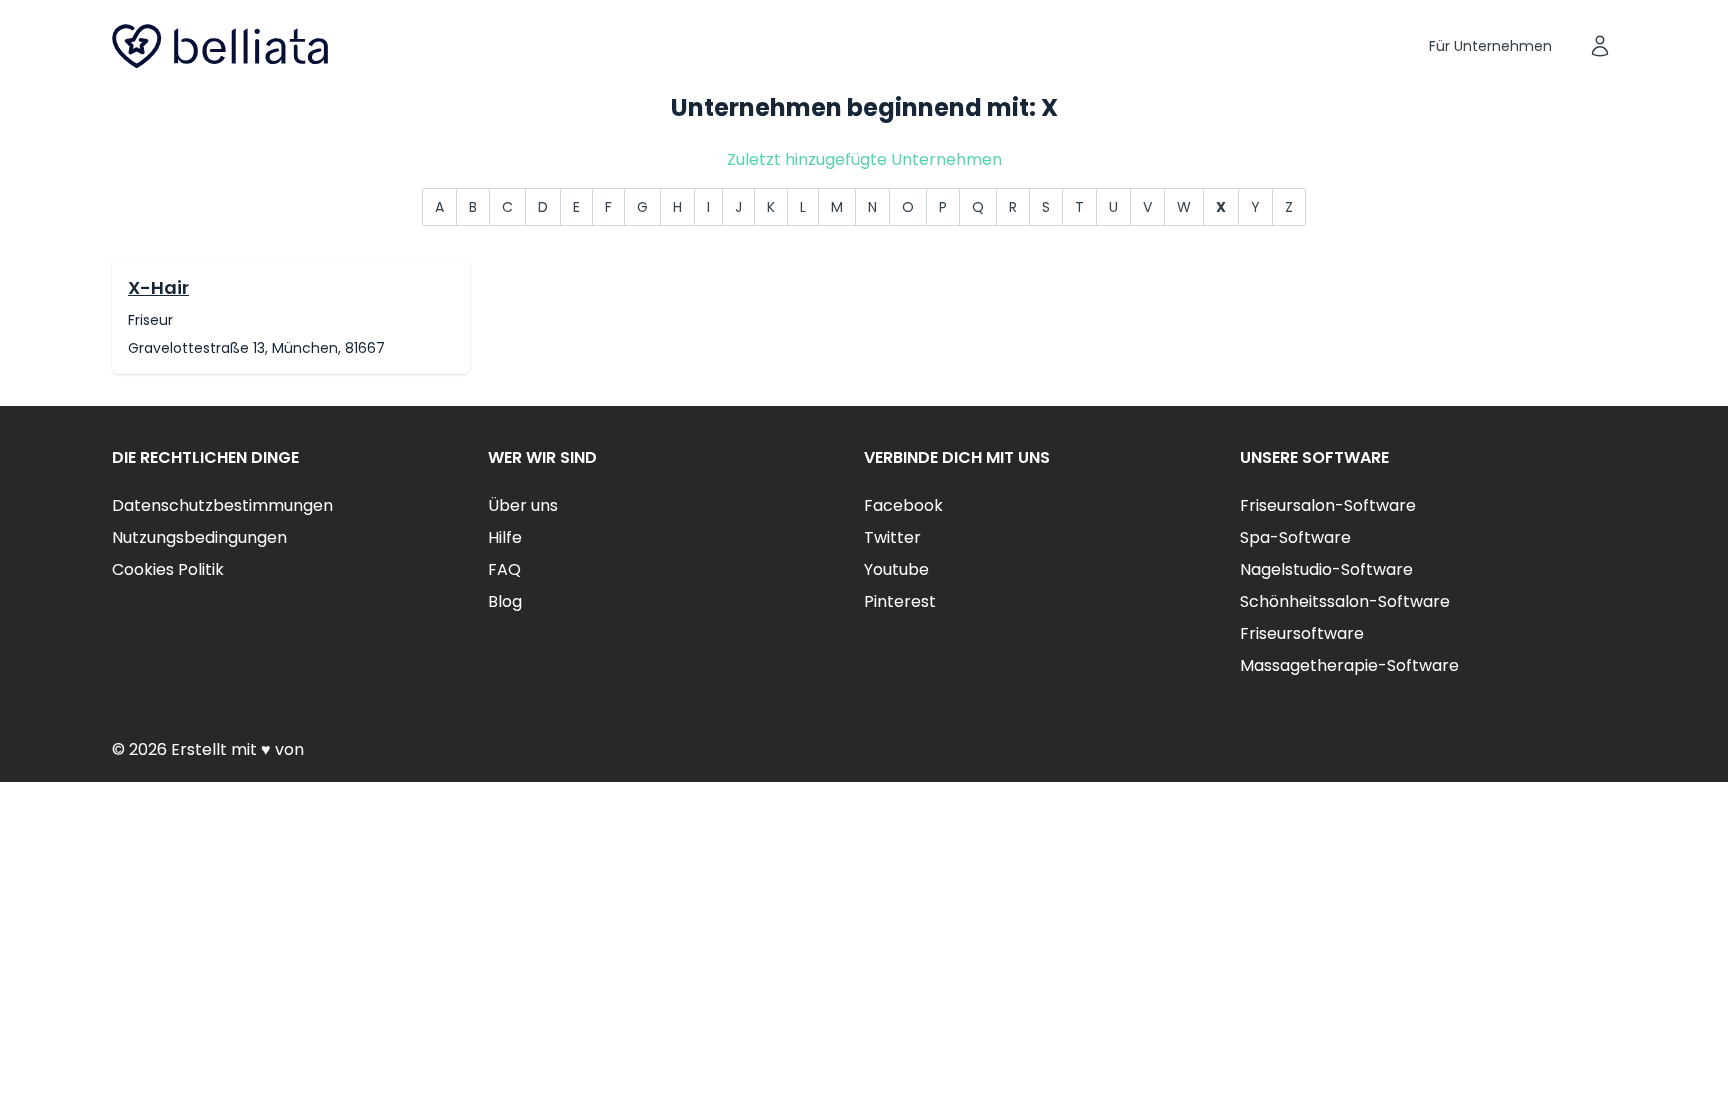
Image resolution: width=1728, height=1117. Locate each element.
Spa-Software (1295, 537)
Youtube (896, 569)
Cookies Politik (168, 569)
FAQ (504, 569)
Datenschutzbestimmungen (222, 505)
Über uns (523, 505)
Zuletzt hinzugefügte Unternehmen (864, 159)
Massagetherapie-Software (1349, 665)
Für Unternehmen (1490, 46)
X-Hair (158, 287)
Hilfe (505, 537)
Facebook (903, 505)
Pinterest (900, 601)
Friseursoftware (1302, 633)
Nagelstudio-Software (1326, 569)
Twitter (892, 537)
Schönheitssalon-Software (1345, 601)
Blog (505, 601)
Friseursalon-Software (1328, 505)
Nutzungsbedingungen (199, 537)
